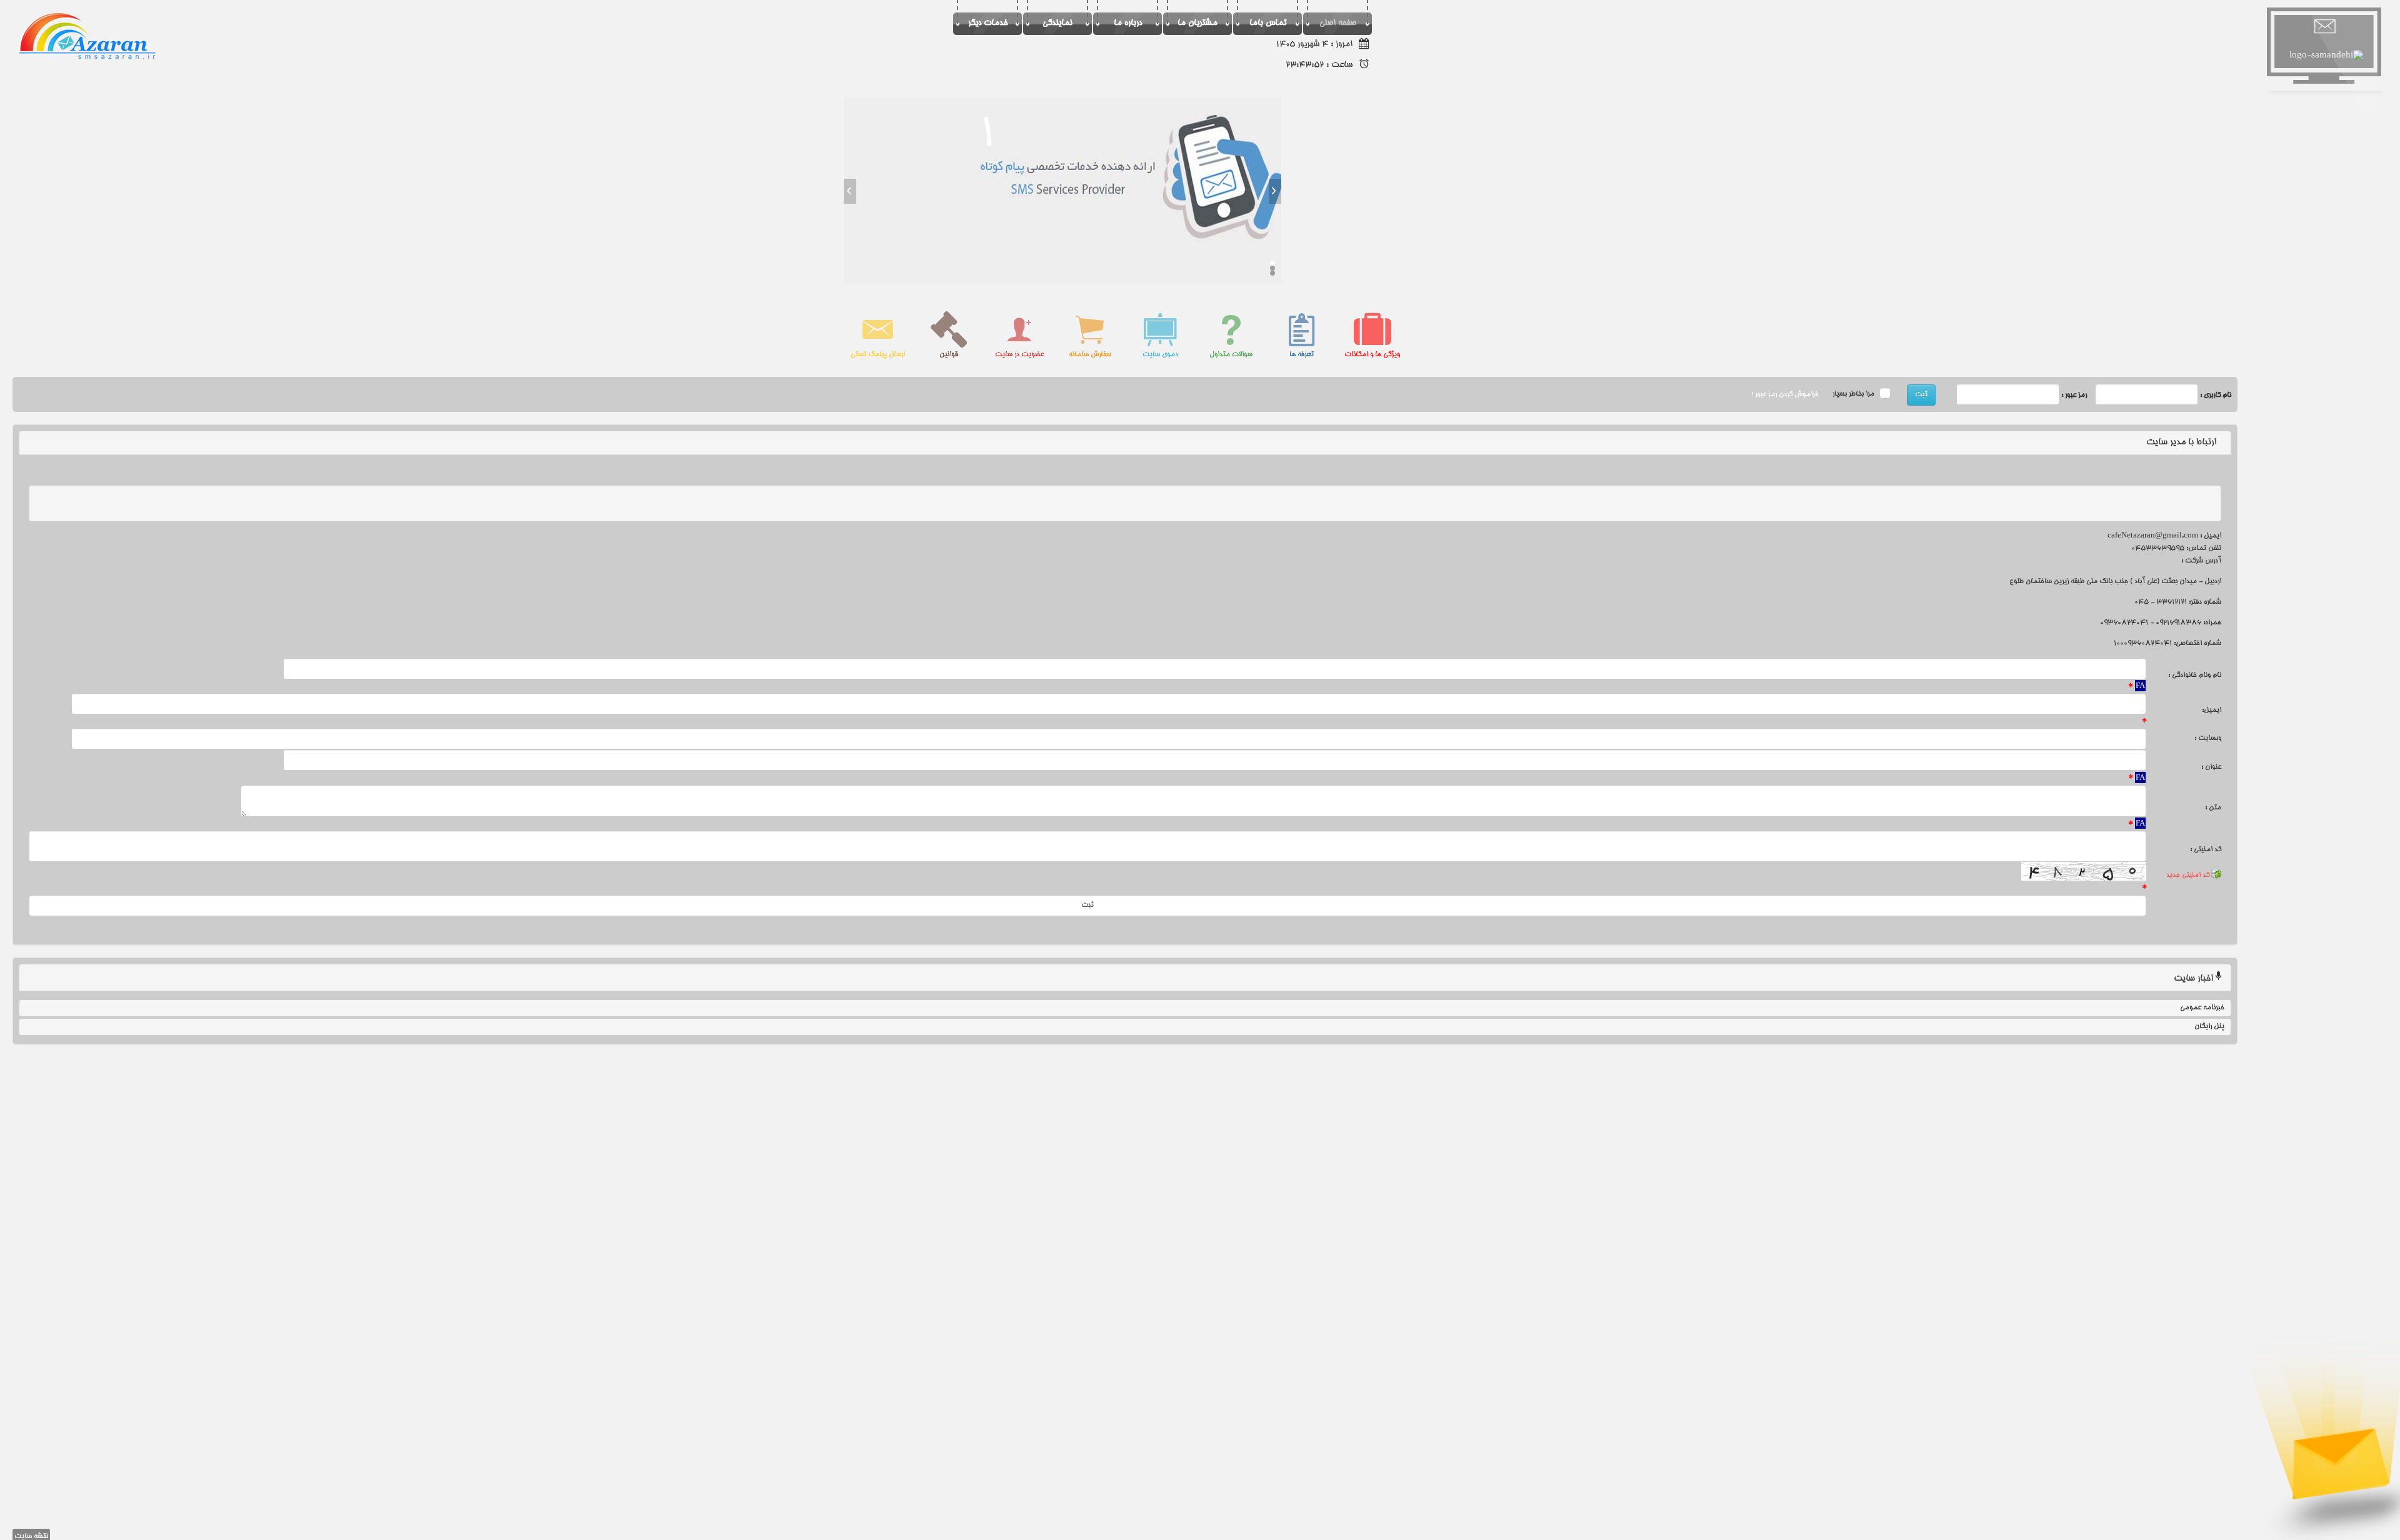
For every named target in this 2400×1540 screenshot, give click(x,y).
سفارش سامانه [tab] (1090, 355)
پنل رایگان (2209, 1027)
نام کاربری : (2216, 395)
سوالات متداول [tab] (1231, 355)
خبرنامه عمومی (2202, 1008)
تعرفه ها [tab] (1302, 355)
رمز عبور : (2074, 395)
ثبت (1921, 395)
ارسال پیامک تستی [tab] (878, 355)
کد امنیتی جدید (2189, 875)
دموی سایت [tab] (1160, 355)
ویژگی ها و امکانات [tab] (1372, 355)
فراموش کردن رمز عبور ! (1785, 395)
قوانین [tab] (949, 355)
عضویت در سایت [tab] (1019, 355)
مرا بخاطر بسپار (1854, 395)
